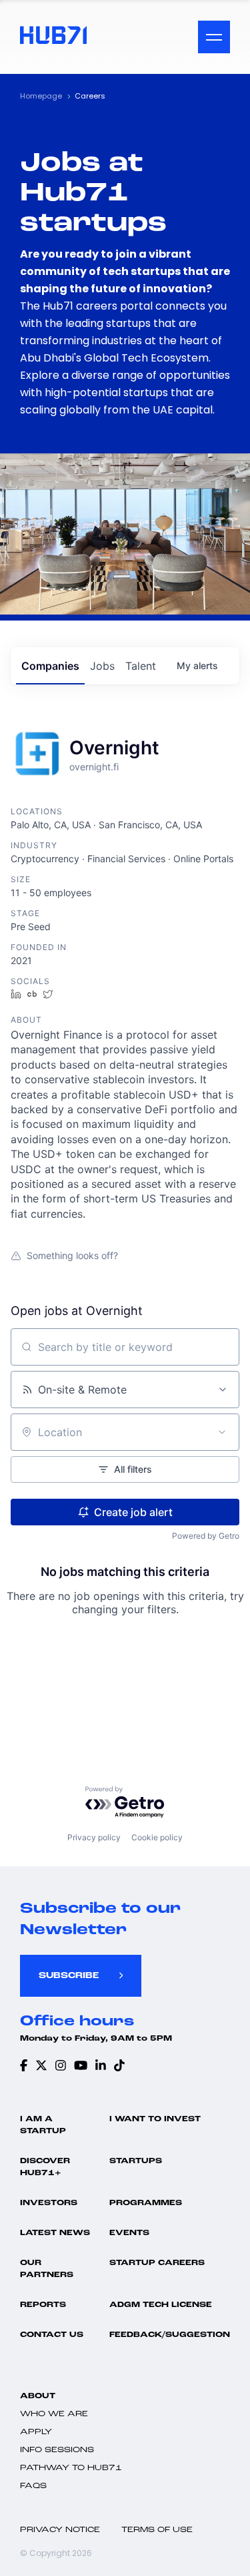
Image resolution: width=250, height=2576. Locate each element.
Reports (43, 2305)
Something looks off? (72, 1255)
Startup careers (157, 2263)
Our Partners (47, 2269)
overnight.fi (94, 767)
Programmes (146, 2203)
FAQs (33, 2486)
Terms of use (157, 2530)
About (38, 2396)
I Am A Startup (43, 2125)
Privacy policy (94, 1837)
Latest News (55, 2233)
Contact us (52, 2335)
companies (50, 666)
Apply (36, 2432)
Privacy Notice (60, 2530)
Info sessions (57, 2450)
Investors (49, 2203)
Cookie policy (157, 1837)
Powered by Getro (206, 1536)
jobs (102, 666)
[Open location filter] (222, 1432)
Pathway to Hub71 (71, 2468)
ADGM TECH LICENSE (161, 2305)
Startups (136, 2161)
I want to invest (155, 2119)
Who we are (54, 2414)
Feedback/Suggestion (170, 2335)
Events (129, 2233)
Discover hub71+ (45, 2167)
